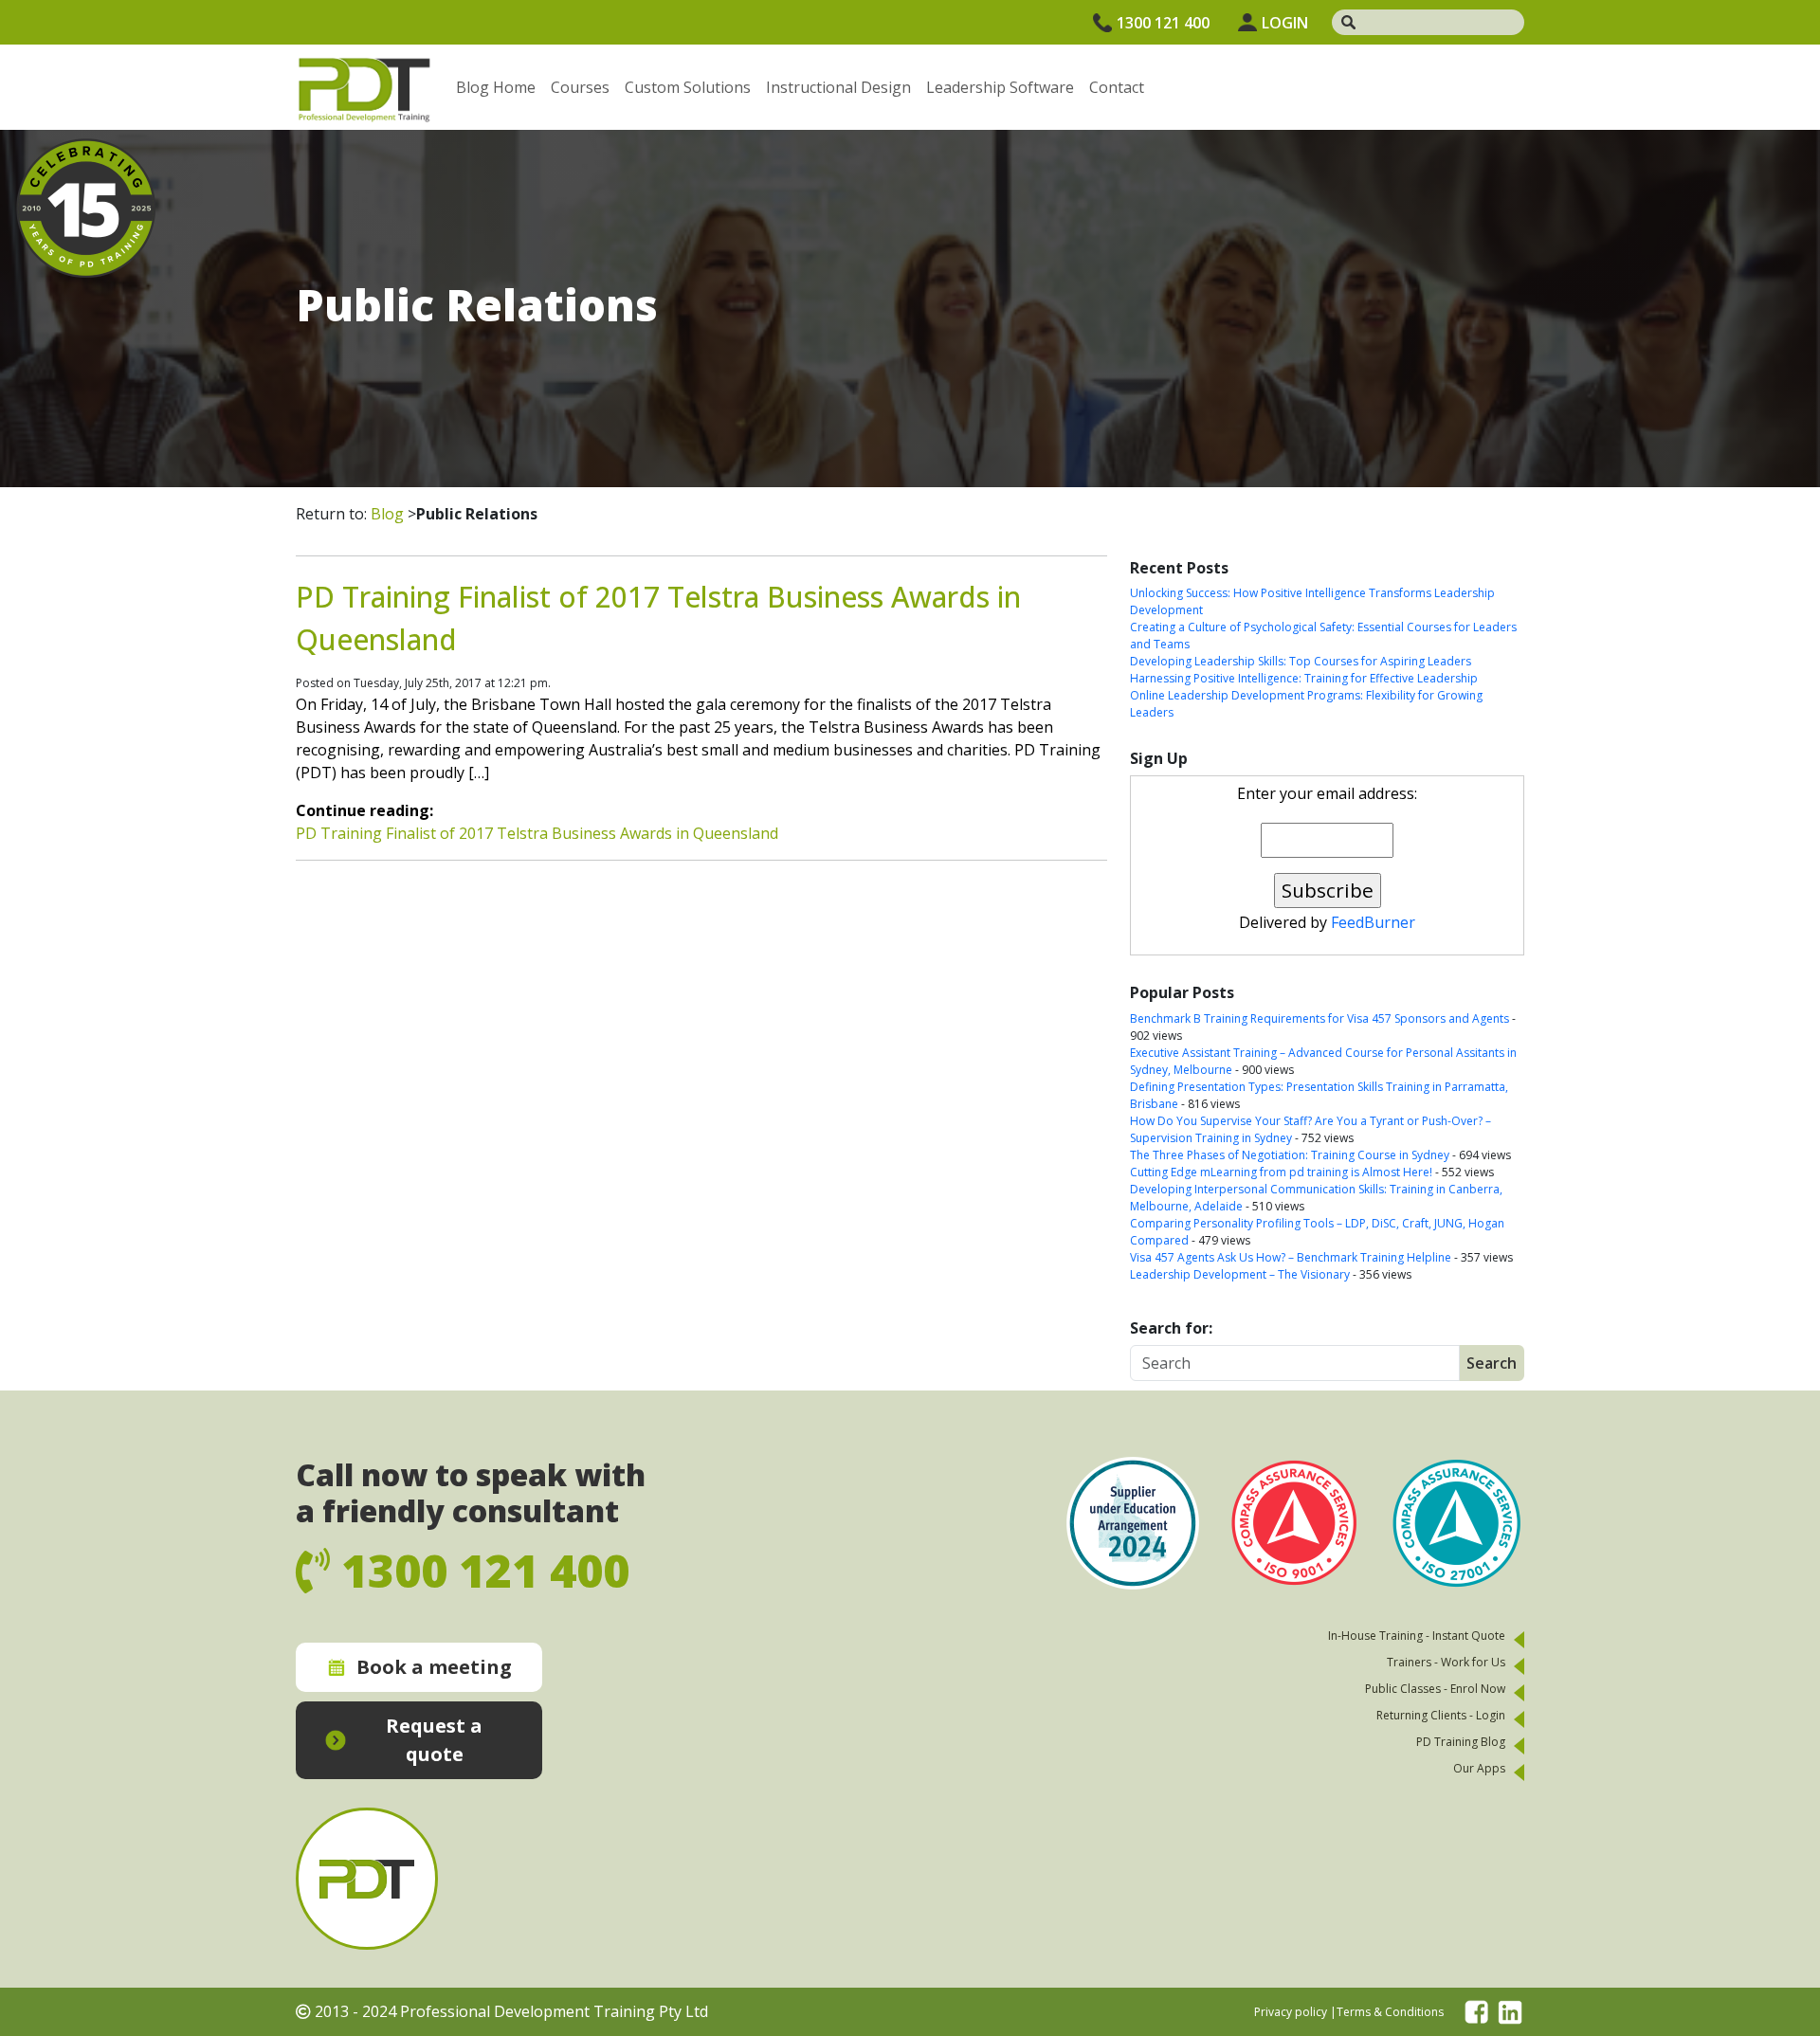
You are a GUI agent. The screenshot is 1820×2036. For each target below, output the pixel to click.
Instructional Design (838, 87)
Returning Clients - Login (1441, 1715)
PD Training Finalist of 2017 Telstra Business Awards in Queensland (537, 833)
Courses (580, 87)
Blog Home (496, 87)
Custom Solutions (688, 87)
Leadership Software (1000, 87)
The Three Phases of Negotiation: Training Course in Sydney (1290, 1155)
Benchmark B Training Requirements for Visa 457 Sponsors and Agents (1319, 1018)
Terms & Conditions (1390, 2012)
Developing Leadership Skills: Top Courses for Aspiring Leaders (1301, 661)
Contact (1117, 87)
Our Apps (1479, 1768)
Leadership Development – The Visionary (1240, 1274)
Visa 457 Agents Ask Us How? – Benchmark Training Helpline (1291, 1257)
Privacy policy (1291, 2012)
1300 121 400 (1163, 23)
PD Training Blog (1461, 1742)
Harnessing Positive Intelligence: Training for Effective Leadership (1304, 678)
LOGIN (1285, 23)
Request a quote (434, 1740)
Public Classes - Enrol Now (1435, 1689)
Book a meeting (434, 1667)
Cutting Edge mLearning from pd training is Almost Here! (1281, 1172)
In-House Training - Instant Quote (1417, 1636)
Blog (387, 514)
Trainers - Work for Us (1446, 1662)
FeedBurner (1373, 922)
